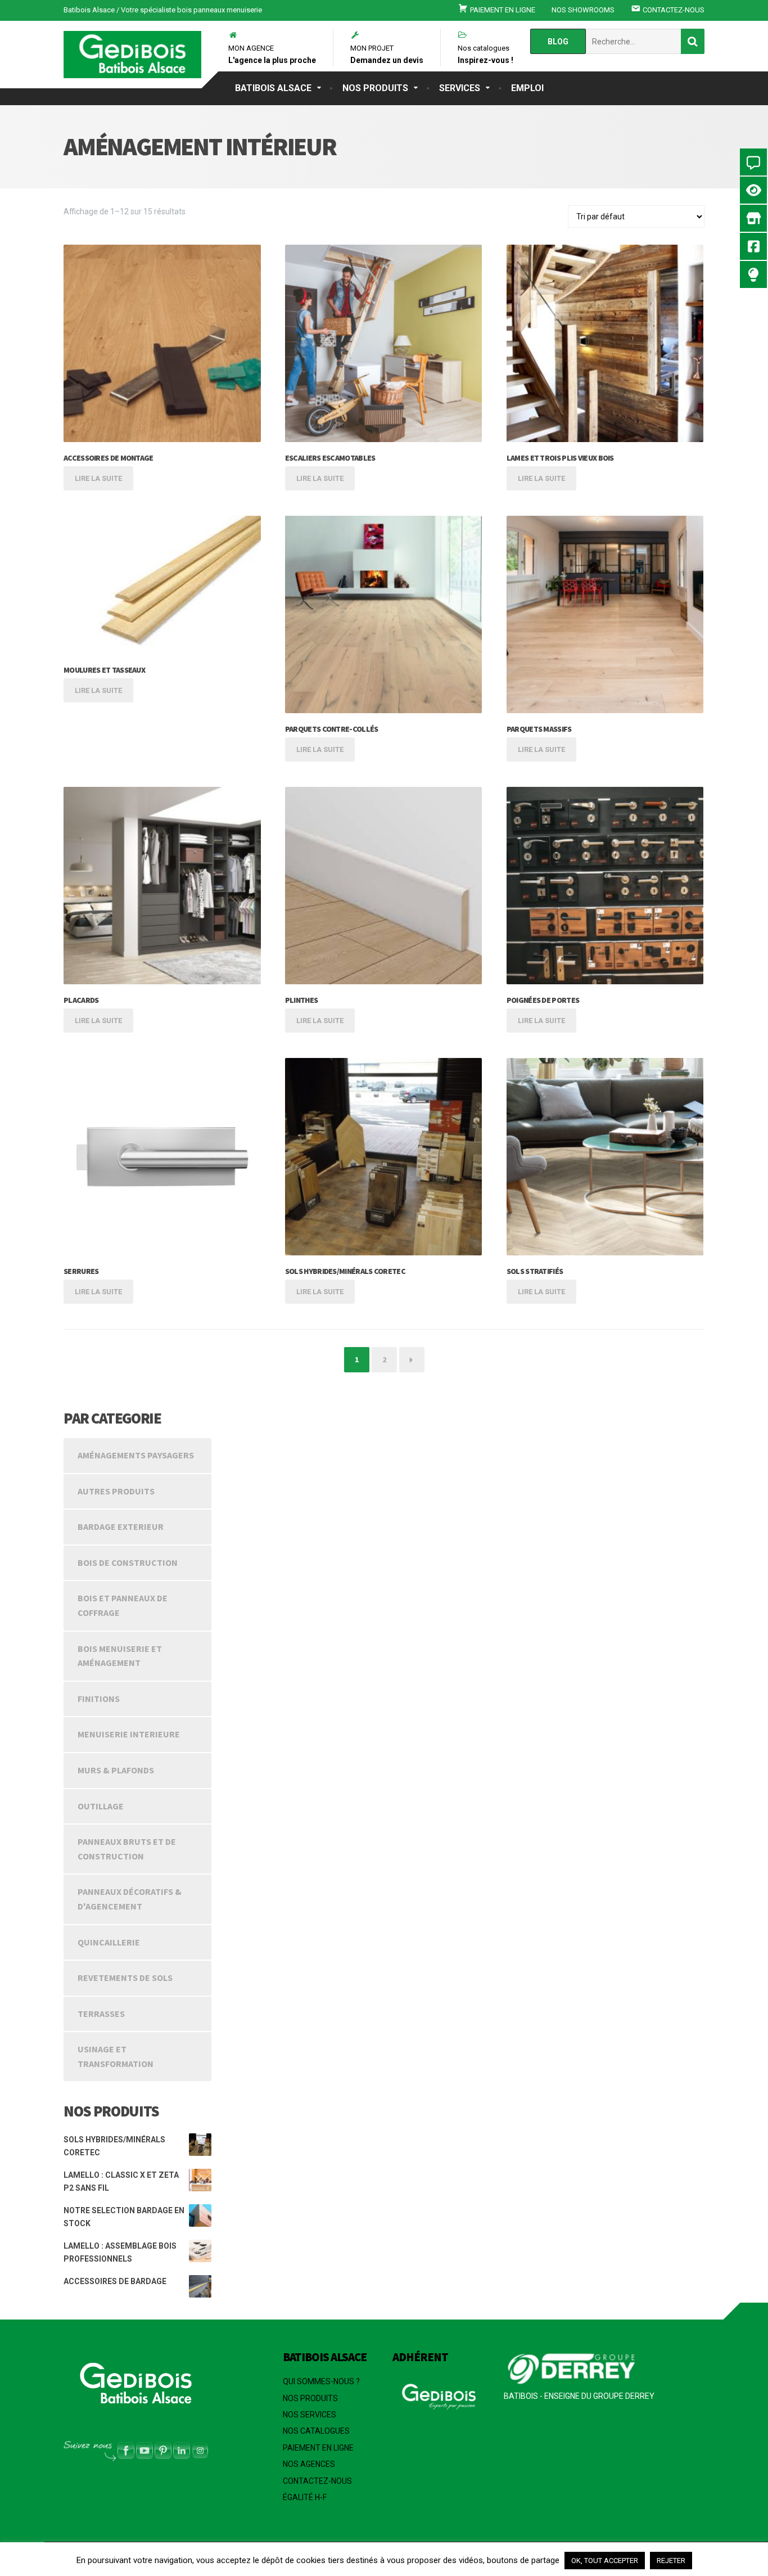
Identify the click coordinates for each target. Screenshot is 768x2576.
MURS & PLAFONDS (116, 1770)
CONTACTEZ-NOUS (317, 2481)
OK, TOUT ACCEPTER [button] (605, 2561)
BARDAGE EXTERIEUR (121, 1526)
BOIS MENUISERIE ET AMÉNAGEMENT (120, 1656)
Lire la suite (98, 478)
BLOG (558, 42)
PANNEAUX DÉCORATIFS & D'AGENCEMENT (130, 1899)
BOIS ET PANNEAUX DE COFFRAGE (123, 1605)
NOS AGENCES (309, 2464)
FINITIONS (99, 1699)
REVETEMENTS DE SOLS (125, 1978)
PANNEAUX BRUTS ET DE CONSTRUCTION (127, 1849)
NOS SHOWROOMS (583, 10)
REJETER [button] (671, 2561)
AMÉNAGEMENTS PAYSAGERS (136, 1455)
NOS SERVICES (310, 2415)
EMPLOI (527, 88)
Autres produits (116, 1491)
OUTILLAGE (101, 1806)
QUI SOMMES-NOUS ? (321, 2381)
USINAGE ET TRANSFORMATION (116, 2056)
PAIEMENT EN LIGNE (318, 2448)
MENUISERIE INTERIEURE (129, 1734)
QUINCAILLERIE (109, 1942)
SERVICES (460, 88)
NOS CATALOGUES (316, 2431)
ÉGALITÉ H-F (305, 2497)
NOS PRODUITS (375, 88)
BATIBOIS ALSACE (273, 88)
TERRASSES (101, 2014)
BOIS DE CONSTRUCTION (128, 1562)
